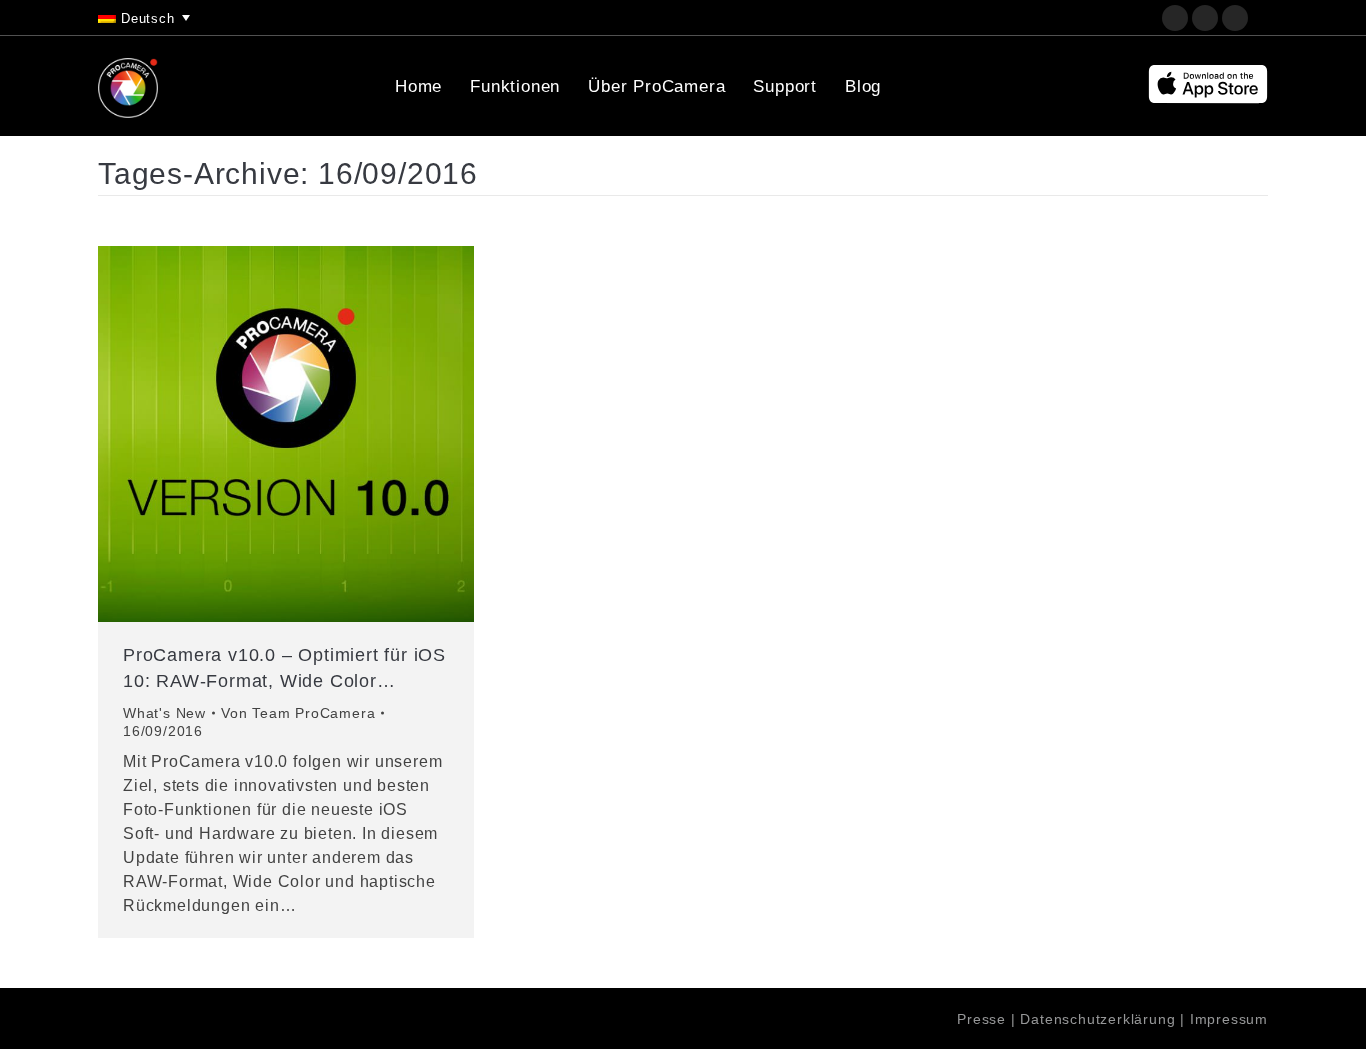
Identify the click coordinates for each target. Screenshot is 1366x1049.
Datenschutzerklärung (1097, 1019)
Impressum (1229, 1019)
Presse (981, 1019)
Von (298, 713)
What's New (164, 713)
